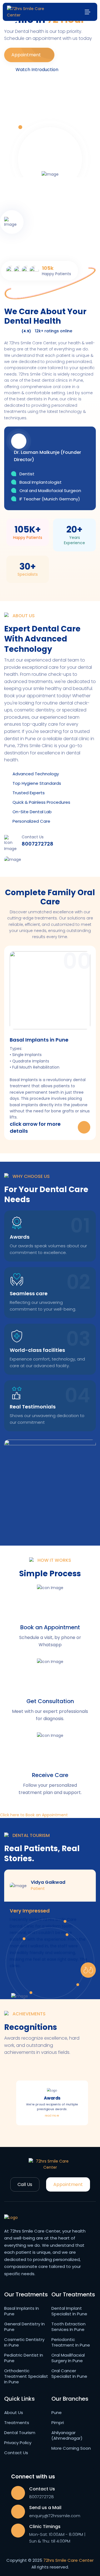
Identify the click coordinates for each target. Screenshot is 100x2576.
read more (52, 2115)
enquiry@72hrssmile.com (55, 2516)
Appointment (27, 55)
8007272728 (37, 844)
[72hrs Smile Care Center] (27, 12)
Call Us (25, 2184)
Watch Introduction (37, 70)
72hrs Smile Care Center (68, 2560)
